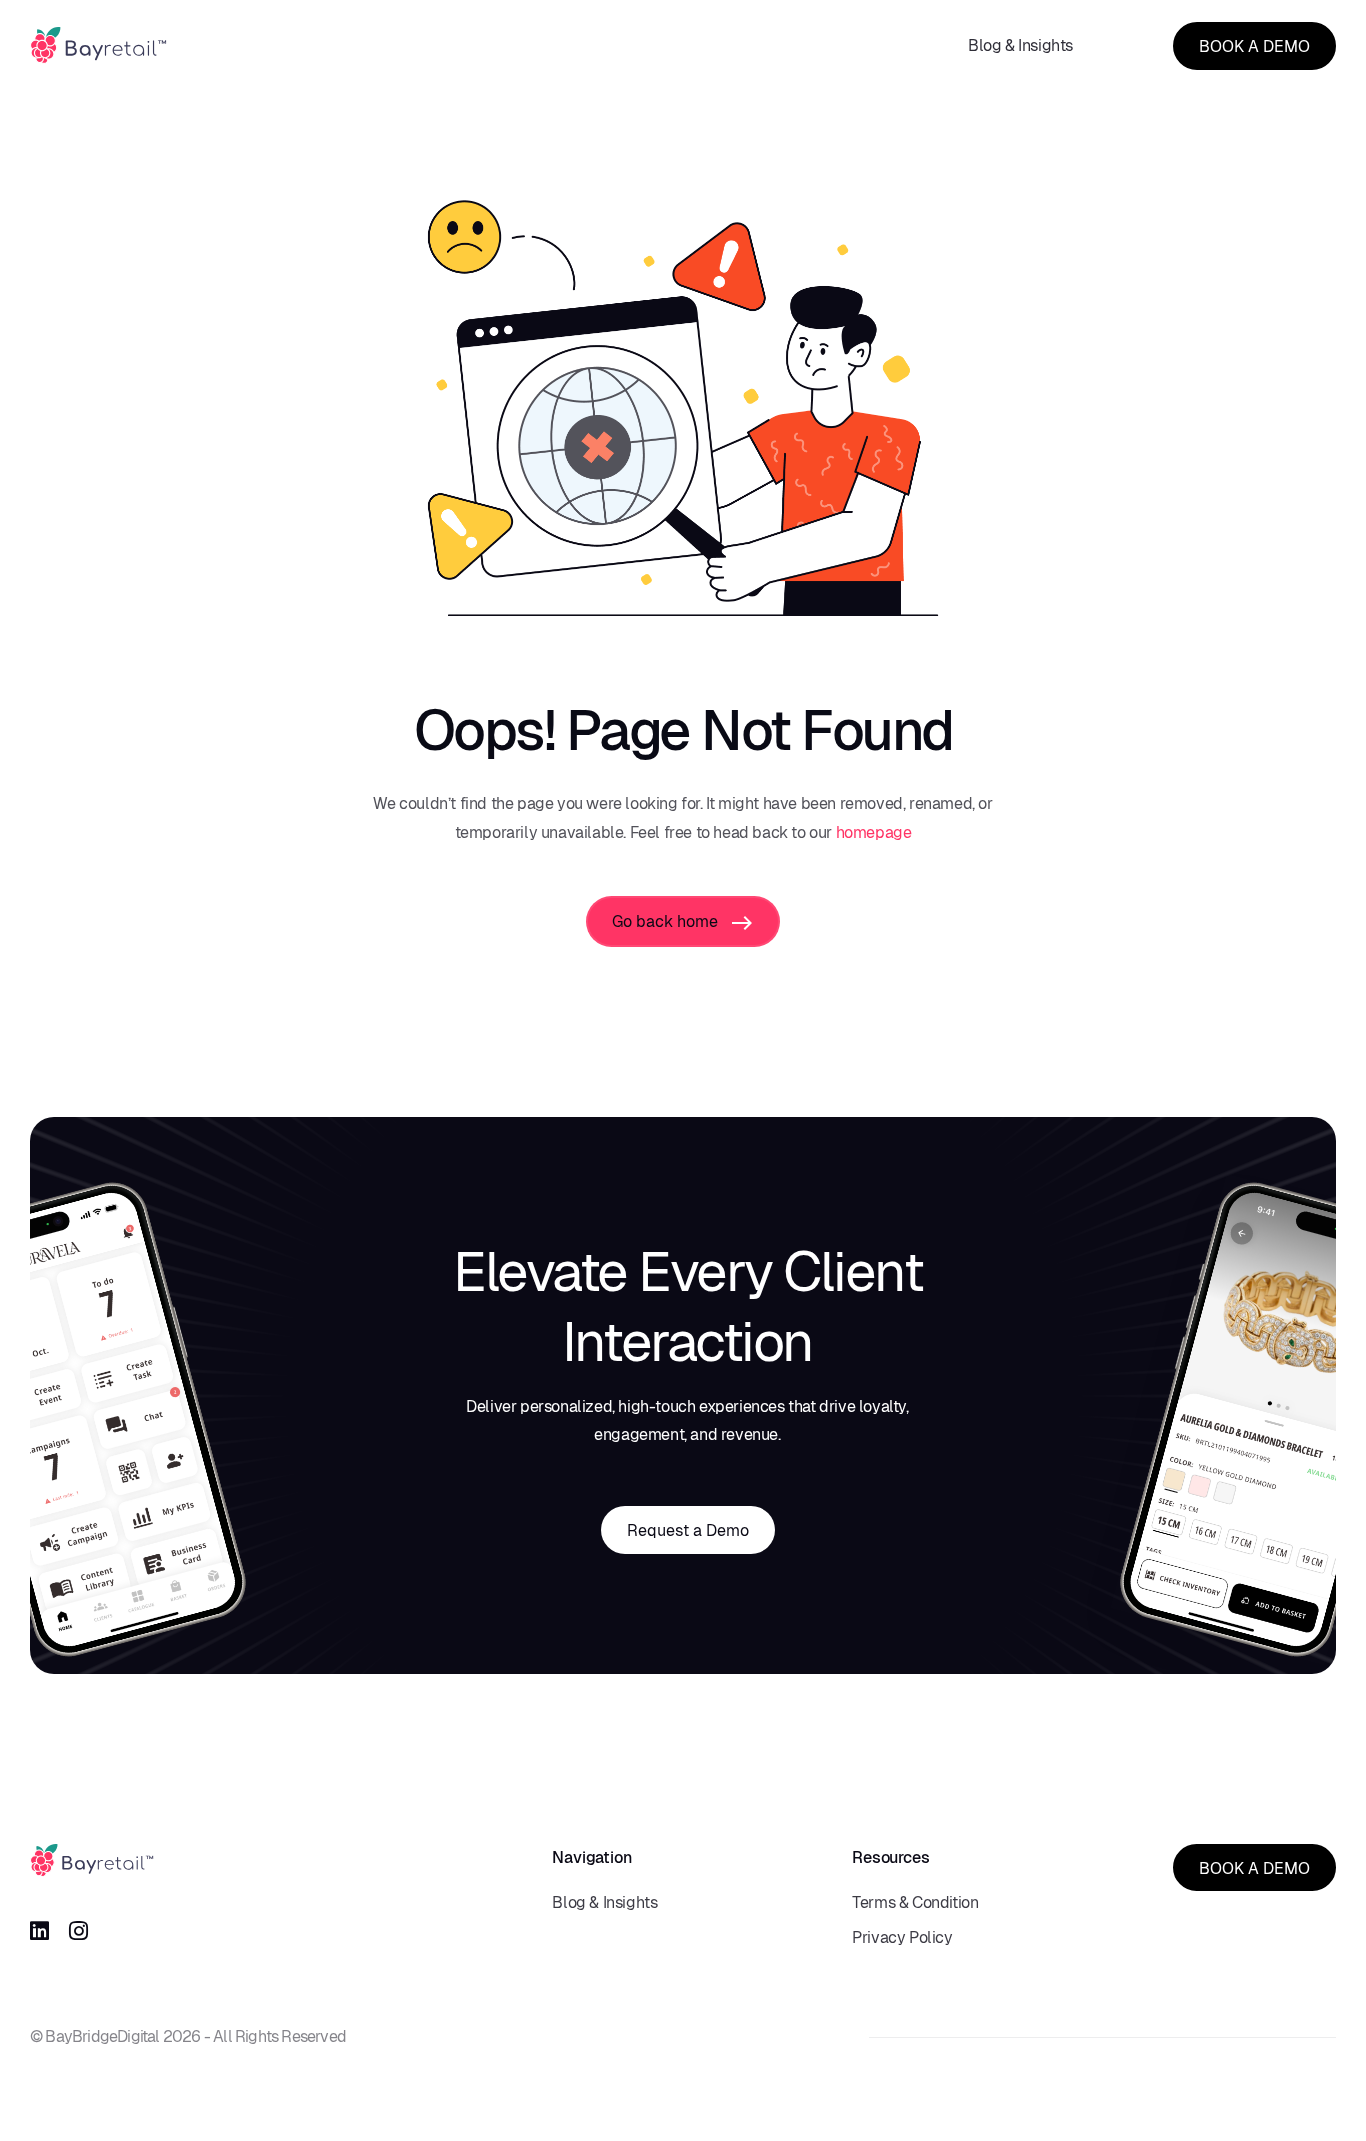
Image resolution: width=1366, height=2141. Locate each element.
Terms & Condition (915, 1902)
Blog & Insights (1020, 45)
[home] (98, 45)
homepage (874, 832)
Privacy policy (902, 1937)
